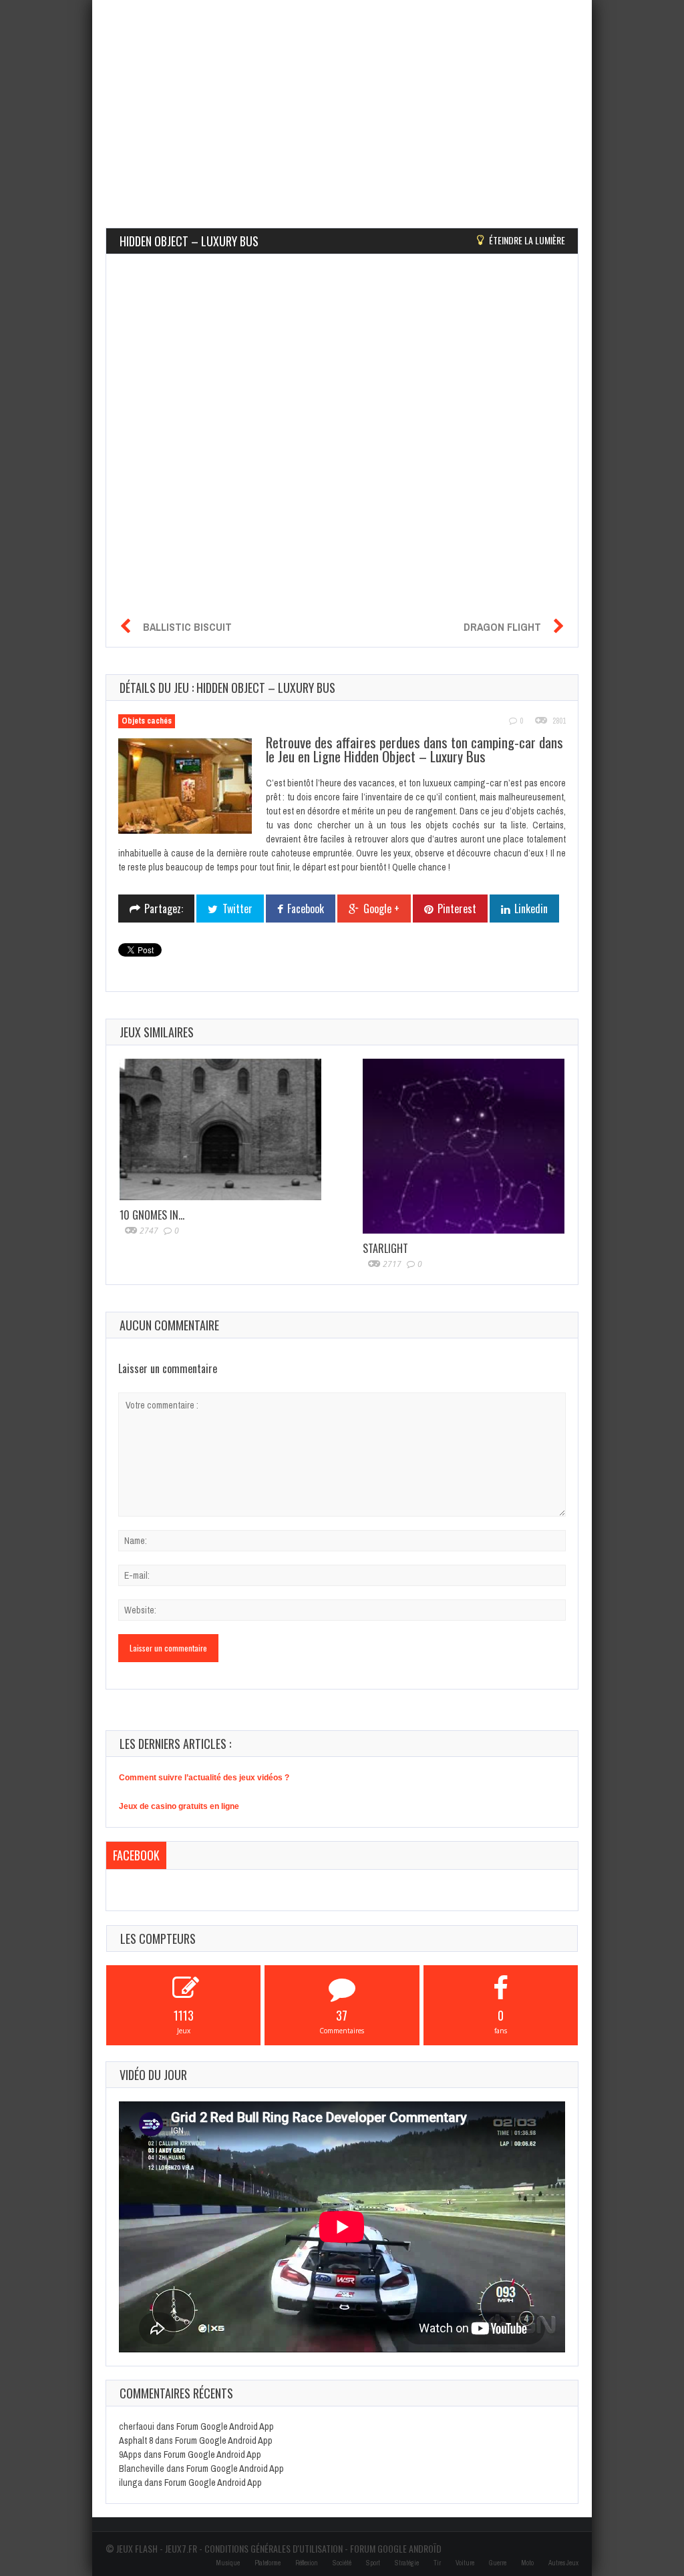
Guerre (498, 2563)
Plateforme (268, 2563)
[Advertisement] (342, 93)
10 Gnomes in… (152, 1215)
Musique (228, 2563)
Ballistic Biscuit (187, 627)
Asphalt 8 (136, 2440)
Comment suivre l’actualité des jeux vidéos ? (204, 1778)
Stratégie (407, 2563)
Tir (437, 2563)
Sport (373, 2563)
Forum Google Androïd (396, 2548)
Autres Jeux (563, 2563)
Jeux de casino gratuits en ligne (179, 1806)
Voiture (465, 2563)
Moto (527, 2563)
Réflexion (307, 2563)
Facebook (136, 1855)
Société (342, 2563)
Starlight (385, 1248)
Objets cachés (147, 721)
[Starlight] (464, 1146)
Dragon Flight (502, 627)
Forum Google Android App (225, 2426)
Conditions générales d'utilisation (274, 2548)
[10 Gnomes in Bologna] (220, 1130)
